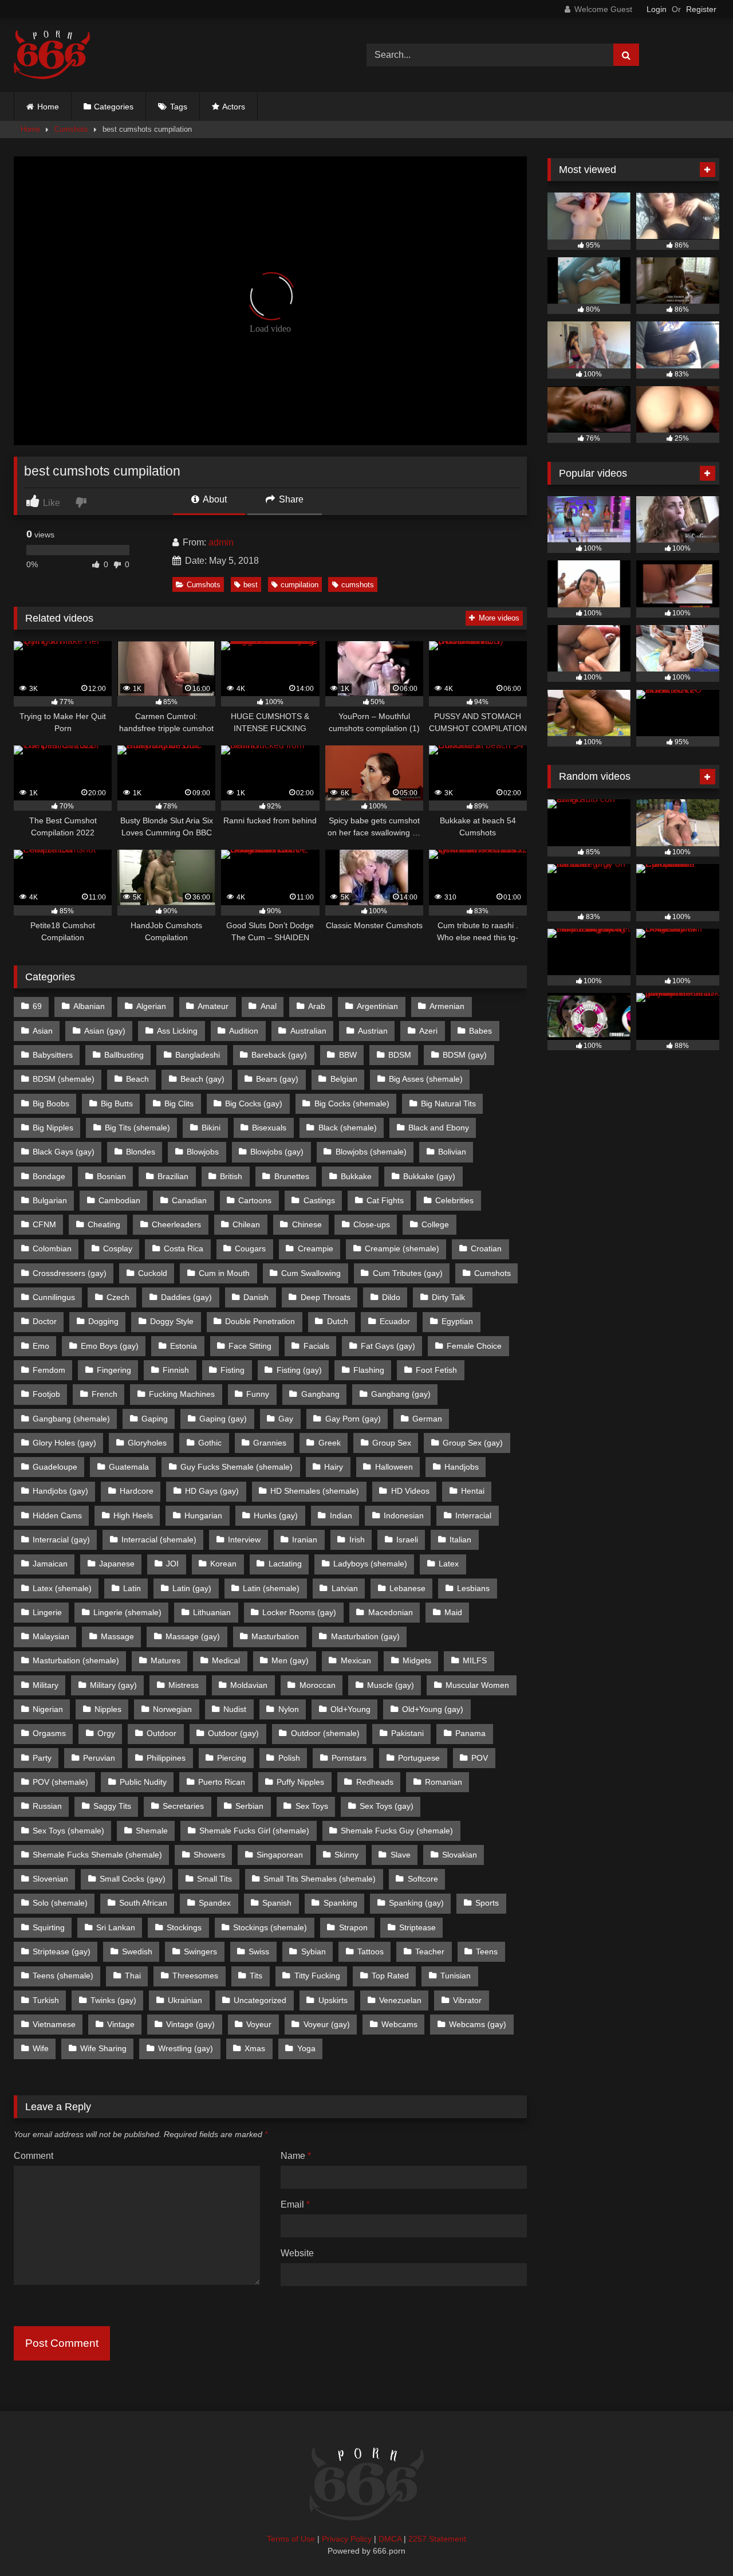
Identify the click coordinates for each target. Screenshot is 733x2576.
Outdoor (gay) (233, 1733)
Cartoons (255, 1200)
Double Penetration (260, 1321)
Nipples (108, 1709)
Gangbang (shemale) (71, 1419)
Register (701, 9)
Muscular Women (477, 1685)
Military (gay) (113, 1685)
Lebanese (407, 1588)
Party (42, 1758)
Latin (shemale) (271, 1588)
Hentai (473, 1491)
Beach (137, 1079)
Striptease (417, 1927)
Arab (317, 1006)
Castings (319, 1200)
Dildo (391, 1297)
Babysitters (53, 1055)
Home (48, 107)
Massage (117, 1636)
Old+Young (350, 1709)
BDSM (400, 1055)
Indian (341, 1515)
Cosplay (118, 1248)
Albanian (89, 1006)
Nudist (235, 1709)
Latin (132, 1588)
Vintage (121, 2024)
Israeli (407, 1540)
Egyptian (457, 1321)
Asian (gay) (105, 1031)
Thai (133, 1976)
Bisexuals (269, 1128)
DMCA (390, 2539)
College (435, 1224)
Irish (357, 1540)
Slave (401, 1855)
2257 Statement (437, 2539)
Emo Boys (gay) (110, 1346)
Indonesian (404, 1515)
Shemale (152, 1831)
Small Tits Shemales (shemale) (320, 1879)
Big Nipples (53, 1128)
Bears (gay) (277, 1079)
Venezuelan (400, 2000)
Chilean (246, 1224)
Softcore (423, 1879)
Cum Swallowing (311, 1273)
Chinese (307, 1224)
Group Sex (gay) (473, 1443)
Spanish (277, 1903)
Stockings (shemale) (270, 1927)
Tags (179, 107)
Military (46, 1685)
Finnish (176, 1370)
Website (297, 2253)
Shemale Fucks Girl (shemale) (254, 1831)
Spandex (215, 1903)
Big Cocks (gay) (254, 1104)
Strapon (353, 1927)
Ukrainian (185, 2000)
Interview (244, 1540)
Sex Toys (312, 1806)
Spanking (340, 1903)
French (105, 1394)
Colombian (52, 1248)
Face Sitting (250, 1346)
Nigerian (48, 1709)
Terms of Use (291, 2539)
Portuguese (419, 1758)
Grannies (270, 1443)
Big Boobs (51, 1104)
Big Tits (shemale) (137, 1128)
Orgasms (49, 1733)
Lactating (285, 1564)
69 (37, 1006)
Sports (487, 1903)
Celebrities (454, 1200)
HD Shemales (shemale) (315, 1491)
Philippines (166, 1758)
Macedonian (391, 1612)
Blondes (141, 1152)
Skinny (346, 1855)
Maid (453, 1612)
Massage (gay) (193, 1636)
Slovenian (50, 1879)
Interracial (473, 1515)
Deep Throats (326, 1297)
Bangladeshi (198, 1055)
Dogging (103, 1321)
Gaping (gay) (223, 1419)
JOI (172, 1564)
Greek (330, 1443)
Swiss (259, 1951)
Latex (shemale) (62, 1588)
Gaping (155, 1419)
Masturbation (275, 1636)
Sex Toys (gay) (387, 1806)
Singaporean (280, 1855)
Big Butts (117, 1104)
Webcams (399, 2024)
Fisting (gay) (299, 1370)
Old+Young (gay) (433, 1709)
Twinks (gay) (113, 2000)
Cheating (104, 1224)
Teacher (430, 1951)
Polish (289, 1758)
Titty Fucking (317, 1976)
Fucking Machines (182, 1394)
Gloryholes (147, 1443)
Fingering (114, 1370)
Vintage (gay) (190, 2024)
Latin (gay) (192, 1588)
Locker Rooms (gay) (299, 1612)
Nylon (289, 1709)
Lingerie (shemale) (127, 1612)
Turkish (46, 2000)
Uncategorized (260, 2000)
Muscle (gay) (391, 1685)
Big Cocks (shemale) (352, 1104)
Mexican (356, 1660)
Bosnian (111, 1176)
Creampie (316, 1248)
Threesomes (195, 1976)
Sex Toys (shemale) (68, 1831)
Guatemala (129, 1467)
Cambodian (119, 1200)
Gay (286, 1419)
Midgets (417, 1660)
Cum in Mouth (224, 1273)
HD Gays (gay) (212, 1491)
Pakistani (407, 1733)
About (214, 499)
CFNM (44, 1224)
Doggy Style (172, 1321)
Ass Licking (177, 1031)
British (231, 1176)
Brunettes (292, 1176)
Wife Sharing (103, 2048)
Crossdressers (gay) (70, 1273)
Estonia (184, 1346)
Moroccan (318, 1685)
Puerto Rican (222, 1782)
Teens (487, 1951)
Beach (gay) (202, 1079)
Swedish (137, 1951)
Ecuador (395, 1321)
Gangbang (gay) (401, 1394)
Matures (165, 1660)
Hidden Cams (57, 1515)
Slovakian (460, 1855)
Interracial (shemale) (159, 1540)
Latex (449, 1564)
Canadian (189, 1200)
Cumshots (71, 129)
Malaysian (51, 1636)
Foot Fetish (436, 1370)
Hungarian (203, 1515)
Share (290, 499)
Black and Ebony (439, 1128)
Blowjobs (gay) (277, 1152)
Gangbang (320, 1394)
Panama (470, 1733)
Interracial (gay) (61, 1540)
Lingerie (47, 1612)
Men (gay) (290, 1660)
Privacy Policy (347, 2539)
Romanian (444, 1782)
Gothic (210, 1443)
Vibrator (467, 2000)
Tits (256, 1976)
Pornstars (349, 1758)
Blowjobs (203, 1152)
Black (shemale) (348, 1128)
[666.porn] (52, 55)
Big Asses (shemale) (426, 1079)
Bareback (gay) (279, 1055)
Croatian (486, 1248)
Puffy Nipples (300, 1782)
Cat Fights (385, 1200)
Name (296, 2156)
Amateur (213, 1006)
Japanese (117, 1564)
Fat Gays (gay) (388, 1346)
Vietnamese (54, 2024)
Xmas (255, 2048)
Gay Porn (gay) (353, 1419)
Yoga (306, 2048)
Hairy (334, 1467)
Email (295, 2204)
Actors (234, 107)
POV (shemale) (60, 1782)
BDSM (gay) (465, 1055)
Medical (226, 1660)
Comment (34, 2156)
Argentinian (377, 1006)
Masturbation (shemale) (76, 1660)
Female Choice (474, 1346)
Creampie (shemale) (402, 1248)
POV (480, 1758)
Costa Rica (184, 1248)
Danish (256, 1297)
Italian (460, 1540)
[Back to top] (697, 2542)
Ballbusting (124, 1055)
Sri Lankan (116, 1927)
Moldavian (249, 1685)
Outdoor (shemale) (325, 1733)
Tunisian (456, 1976)
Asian (43, 1031)
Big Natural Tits (448, 1104)
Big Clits (179, 1104)
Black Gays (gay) (64, 1152)
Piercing (232, 1758)
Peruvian (99, 1758)
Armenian (447, 1006)
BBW (348, 1055)
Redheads (375, 1782)
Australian (308, 1031)
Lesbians (473, 1588)
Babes (480, 1031)
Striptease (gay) (62, 1951)
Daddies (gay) (186, 1297)
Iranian (305, 1540)
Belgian (344, 1079)
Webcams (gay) (478, 2024)
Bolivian (452, 1152)
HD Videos (410, 1491)
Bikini (211, 1128)
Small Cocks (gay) (133, 1879)
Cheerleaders (176, 1224)
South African (143, 1903)
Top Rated (390, 1976)
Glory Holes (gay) (64, 1443)
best (251, 585)
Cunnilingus (54, 1297)
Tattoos (371, 1951)
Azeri (428, 1031)
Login (657, 9)
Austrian (373, 1031)
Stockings (184, 1927)
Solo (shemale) (60, 1903)
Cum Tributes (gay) (408, 1273)
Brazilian (173, 1176)
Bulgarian (50, 1200)
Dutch (338, 1321)
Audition (244, 1031)
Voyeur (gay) (327, 2024)
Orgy (106, 1733)
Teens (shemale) (63, 1976)
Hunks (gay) (276, 1515)
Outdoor (161, 1733)
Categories (114, 107)
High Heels (133, 1515)
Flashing (369, 1370)
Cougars (250, 1248)
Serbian (249, 1806)
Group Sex (392, 1443)
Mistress (184, 1685)
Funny (258, 1394)
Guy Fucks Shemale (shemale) (237, 1467)
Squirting (49, 1927)
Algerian (151, 1006)
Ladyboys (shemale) (370, 1564)
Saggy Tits (112, 1806)
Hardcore (137, 1491)
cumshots (358, 585)
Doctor (45, 1321)
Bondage (49, 1176)
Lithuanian (212, 1612)
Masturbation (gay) (365, 1636)
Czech (118, 1297)
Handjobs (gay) (60, 1491)
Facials (316, 1346)
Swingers (200, 1951)
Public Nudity (143, 1782)
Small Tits (214, 1879)
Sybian (314, 1951)
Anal (269, 1006)
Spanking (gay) (416, 1903)
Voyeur (259, 2024)
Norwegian (172, 1709)
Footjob (46, 1394)
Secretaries (183, 1806)
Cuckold (153, 1273)
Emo (41, 1346)
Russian (47, 1806)
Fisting (232, 1370)
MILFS (475, 1660)
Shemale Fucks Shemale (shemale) (97, 1855)
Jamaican (50, 1564)
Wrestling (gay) (186, 2048)
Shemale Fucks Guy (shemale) (397, 1831)
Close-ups (372, 1224)
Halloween (394, 1467)
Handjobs (462, 1467)
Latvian (345, 1588)
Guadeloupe (55, 1467)
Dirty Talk (448, 1297)
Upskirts (333, 2000)
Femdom (49, 1370)
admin (221, 542)
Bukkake (356, 1176)
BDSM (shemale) (64, 1079)
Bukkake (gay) (429, 1176)
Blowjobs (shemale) (371, 1152)
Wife (41, 2048)
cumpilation (299, 585)
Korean (223, 1564)
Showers (209, 1855)
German (427, 1419)
